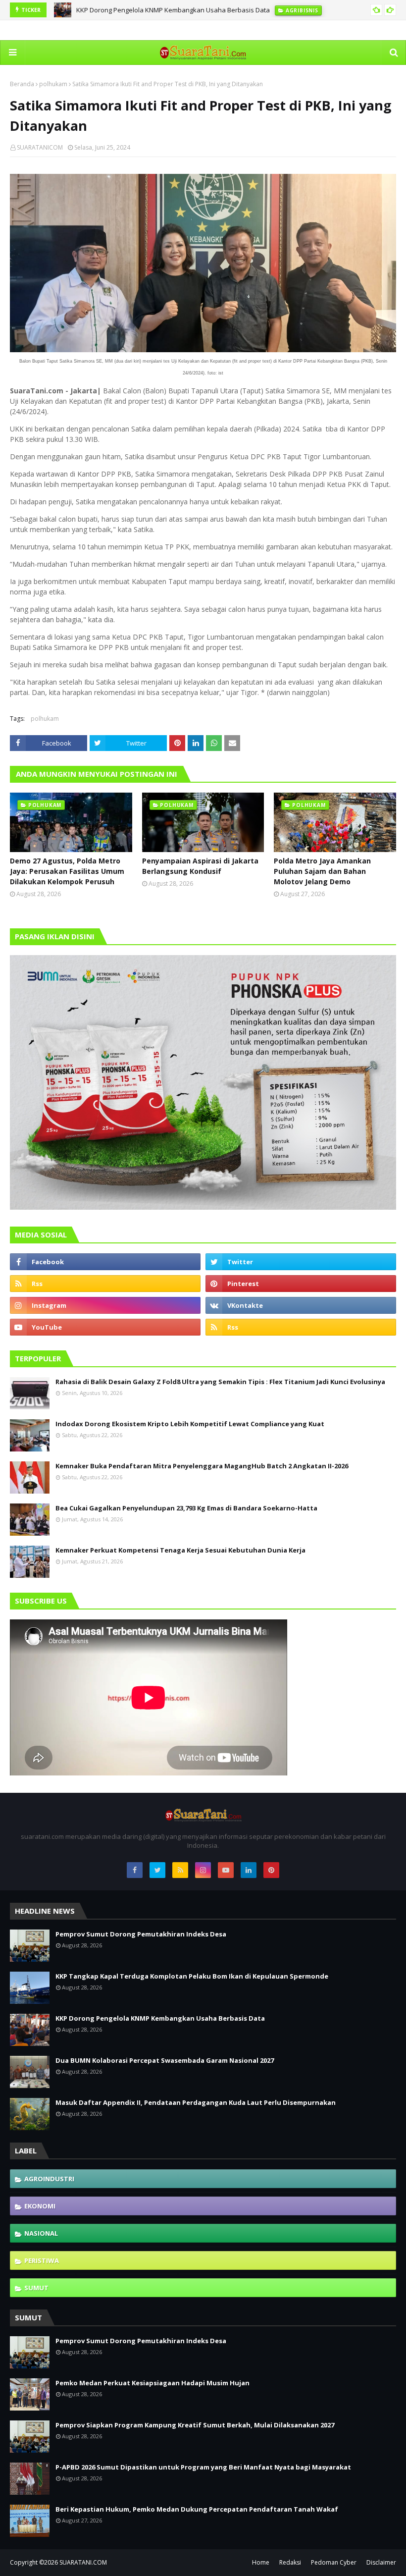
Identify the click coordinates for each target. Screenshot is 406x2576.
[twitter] (301, 1262)
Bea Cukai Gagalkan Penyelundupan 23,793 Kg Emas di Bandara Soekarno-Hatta (186, 1508)
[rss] (105, 1284)
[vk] (301, 1305)
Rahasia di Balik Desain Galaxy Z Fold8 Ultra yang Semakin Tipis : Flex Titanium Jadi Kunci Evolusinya (220, 1382)
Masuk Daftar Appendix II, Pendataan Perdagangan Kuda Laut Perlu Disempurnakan (196, 2102)
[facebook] (105, 1262)
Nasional (41, 2233)
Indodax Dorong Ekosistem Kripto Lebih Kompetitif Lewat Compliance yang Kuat (190, 1424)
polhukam (53, 84)
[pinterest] (301, 1284)
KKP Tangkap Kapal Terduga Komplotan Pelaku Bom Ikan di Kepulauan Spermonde (192, 1976)
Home (261, 2562)
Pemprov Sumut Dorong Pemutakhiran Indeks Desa (141, 1934)
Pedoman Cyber (334, 2562)
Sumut (36, 2288)
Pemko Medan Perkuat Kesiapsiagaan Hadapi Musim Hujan (152, 2383)
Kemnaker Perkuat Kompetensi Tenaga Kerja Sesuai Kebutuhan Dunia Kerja (180, 1550)
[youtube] (105, 1327)
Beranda (22, 84)
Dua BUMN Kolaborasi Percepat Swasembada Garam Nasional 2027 (165, 2060)
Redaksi (290, 2562)
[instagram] (105, 1305)
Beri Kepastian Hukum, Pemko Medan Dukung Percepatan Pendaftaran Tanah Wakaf (197, 2509)
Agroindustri (49, 2179)
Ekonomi (40, 2206)
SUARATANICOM (40, 147)
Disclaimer (381, 2562)
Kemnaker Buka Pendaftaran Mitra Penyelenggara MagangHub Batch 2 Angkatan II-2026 (202, 1466)
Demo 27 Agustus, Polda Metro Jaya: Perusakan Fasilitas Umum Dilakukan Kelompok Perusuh (67, 871)
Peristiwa (42, 2260)
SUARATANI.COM (83, 2562)
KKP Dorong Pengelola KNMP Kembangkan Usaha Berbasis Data (173, 10)
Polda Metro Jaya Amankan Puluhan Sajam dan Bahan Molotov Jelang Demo (322, 871)
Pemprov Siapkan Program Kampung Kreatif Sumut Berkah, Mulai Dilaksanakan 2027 (195, 2425)
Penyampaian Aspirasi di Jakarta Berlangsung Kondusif (200, 866)
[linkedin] (249, 1870)
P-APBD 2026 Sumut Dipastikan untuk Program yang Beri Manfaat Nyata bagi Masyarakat (203, 2467)
